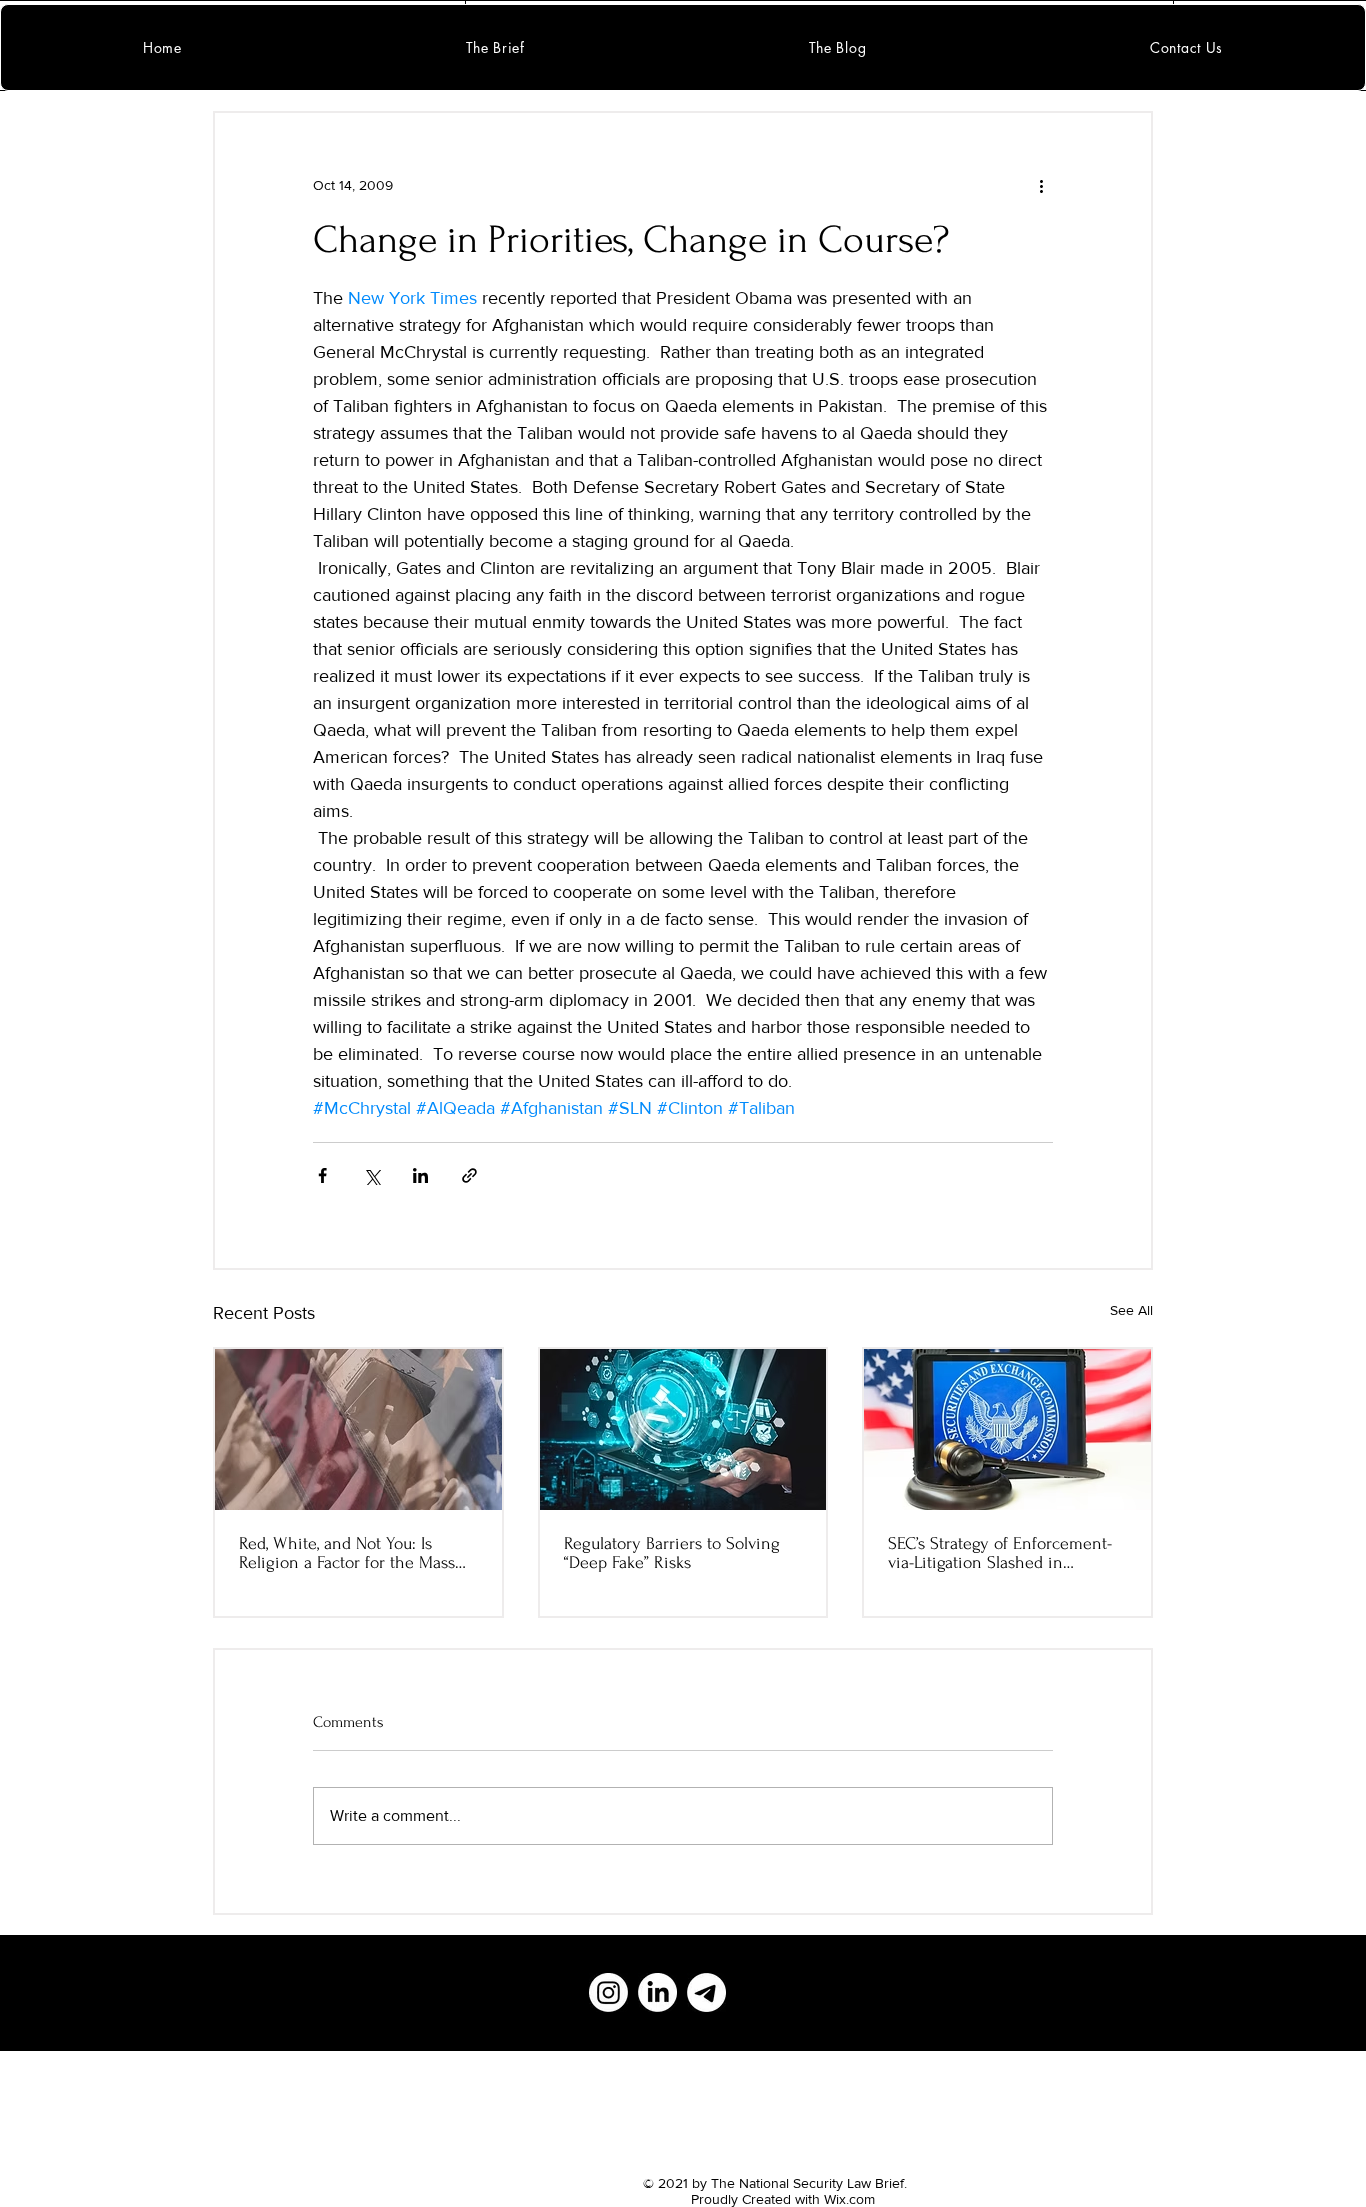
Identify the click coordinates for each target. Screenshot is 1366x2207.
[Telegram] (706, 1992)
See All (1131, 1310)
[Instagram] (608, 1992)
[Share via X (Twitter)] (371, 1175)
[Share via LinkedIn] (420, 1175)
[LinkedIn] (657, 1992)
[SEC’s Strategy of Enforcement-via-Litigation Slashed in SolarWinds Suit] (1007, 1429)
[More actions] (1041, 185)
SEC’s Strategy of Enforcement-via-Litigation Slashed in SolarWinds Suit (1000, 1553)
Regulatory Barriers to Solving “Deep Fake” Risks (672, 1553)
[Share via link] (469, 1175)
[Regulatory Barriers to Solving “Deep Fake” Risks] (683, 1429)
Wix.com (849, 2199)
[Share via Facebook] (322, 1175)
